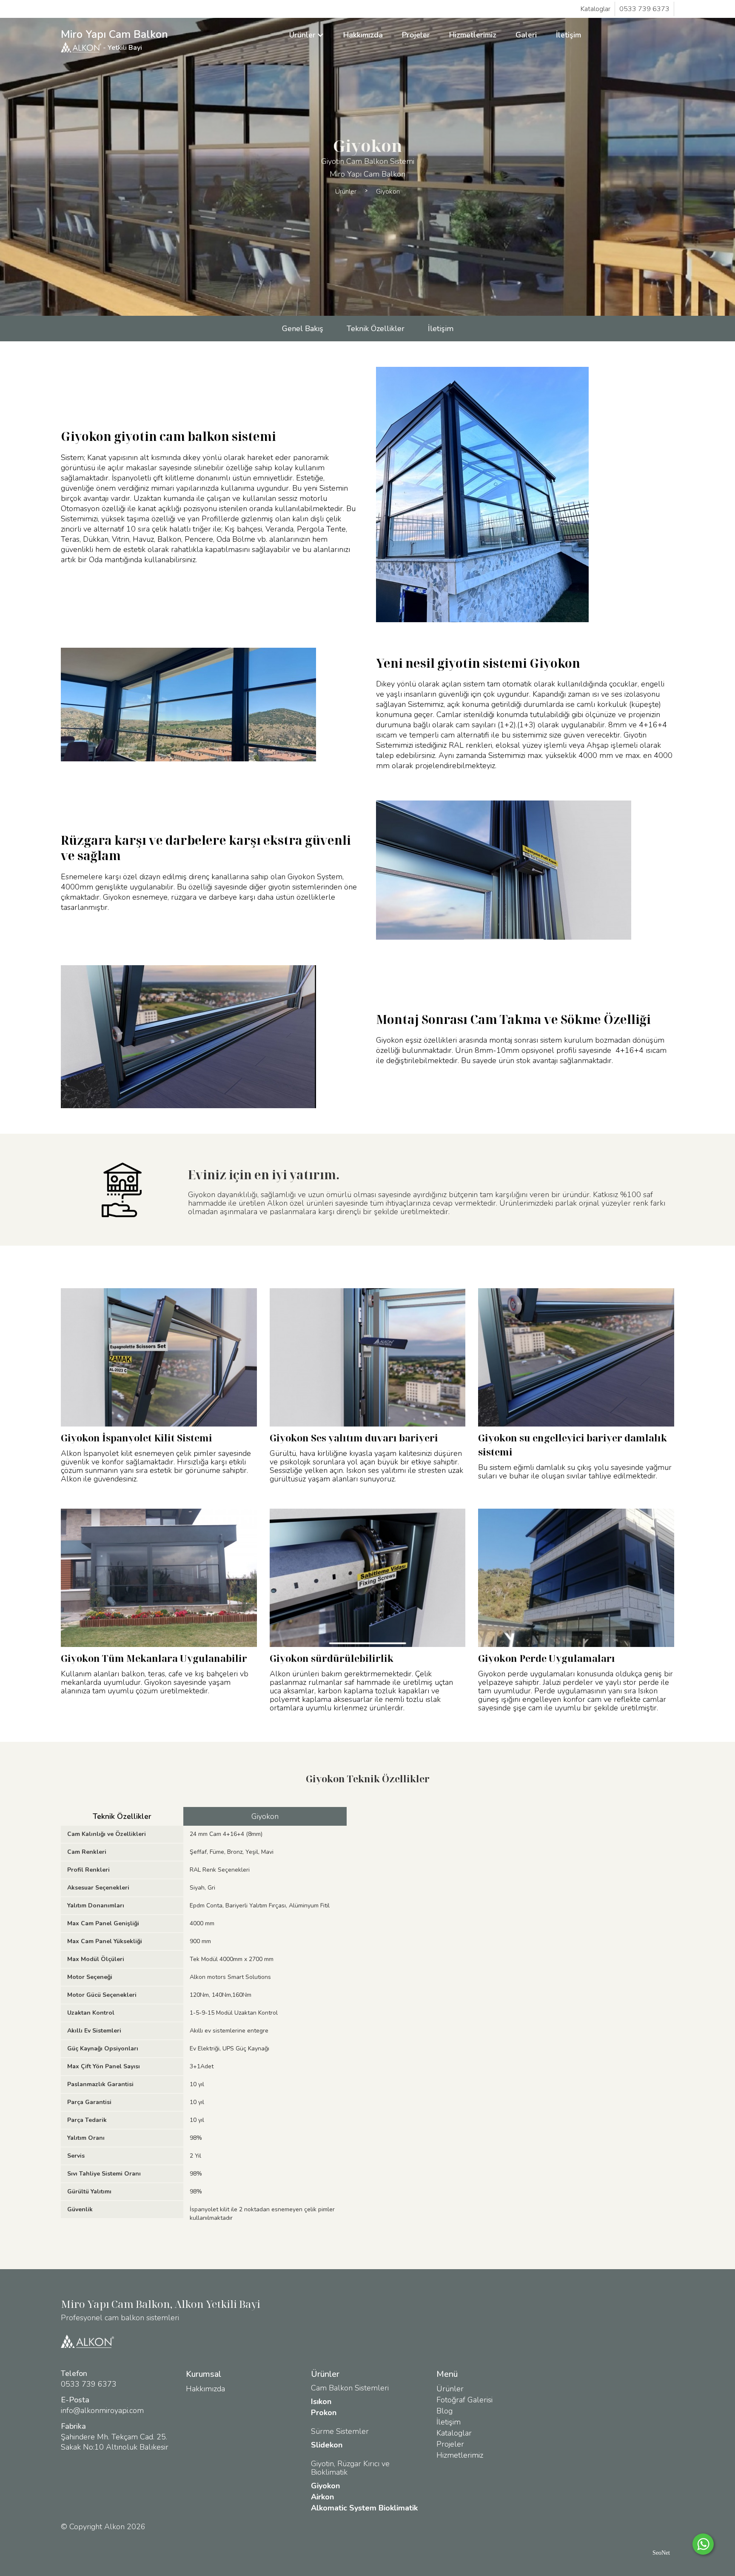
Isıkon (321, 2402)
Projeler (416, 35)
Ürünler (346, 192)
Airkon (322, 2497)
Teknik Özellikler (376, 329)
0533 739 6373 (644, 9)
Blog (444, 2411)
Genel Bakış (303, 329)
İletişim (568, 35)
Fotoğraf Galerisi (464, 2400)
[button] (307, 35)
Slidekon (327, 2445)
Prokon (324, 2413)
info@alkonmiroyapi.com (102, 2410)
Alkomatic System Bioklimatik (364, 2508)
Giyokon (388, 192)
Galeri (526, 35)
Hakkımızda (363, 35)
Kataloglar (595, 9)
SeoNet (661, 2553)
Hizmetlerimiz (473, 35)
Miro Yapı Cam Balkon (114, 40)
